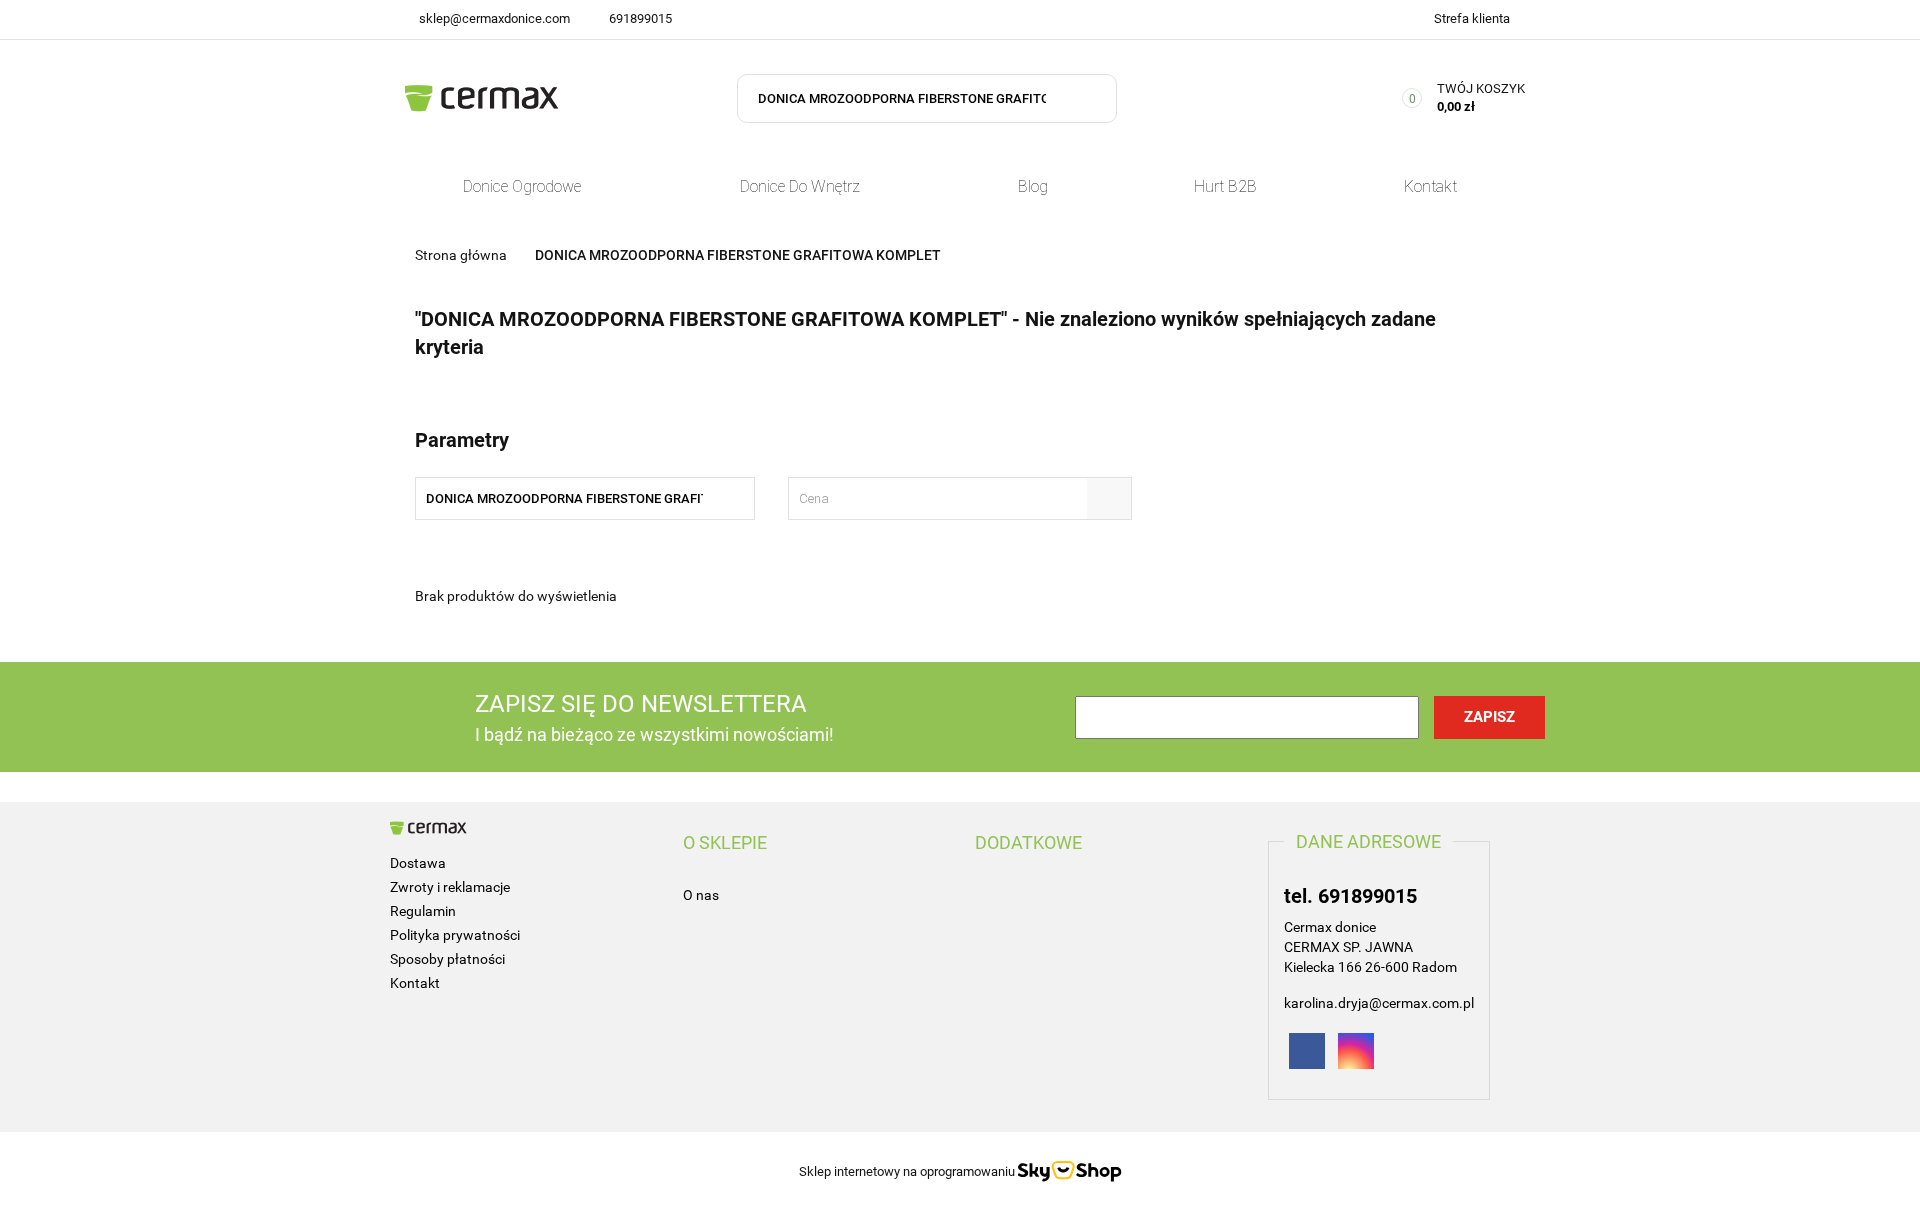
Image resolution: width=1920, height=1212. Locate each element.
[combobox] (959, 498)
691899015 (640, 18)
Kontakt (1430, 186)
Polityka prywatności (455, 935)
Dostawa (418, 863)
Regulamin (423, 911)
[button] (725, 843)
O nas (701, 895)
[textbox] (942, 498)
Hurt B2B (1225, 186)
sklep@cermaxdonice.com (494, 18)
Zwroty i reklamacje (450, 887)
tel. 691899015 (1350, 896)
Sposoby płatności (447, 959)
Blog (1033, 186)
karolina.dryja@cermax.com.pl (1379, 1003)
